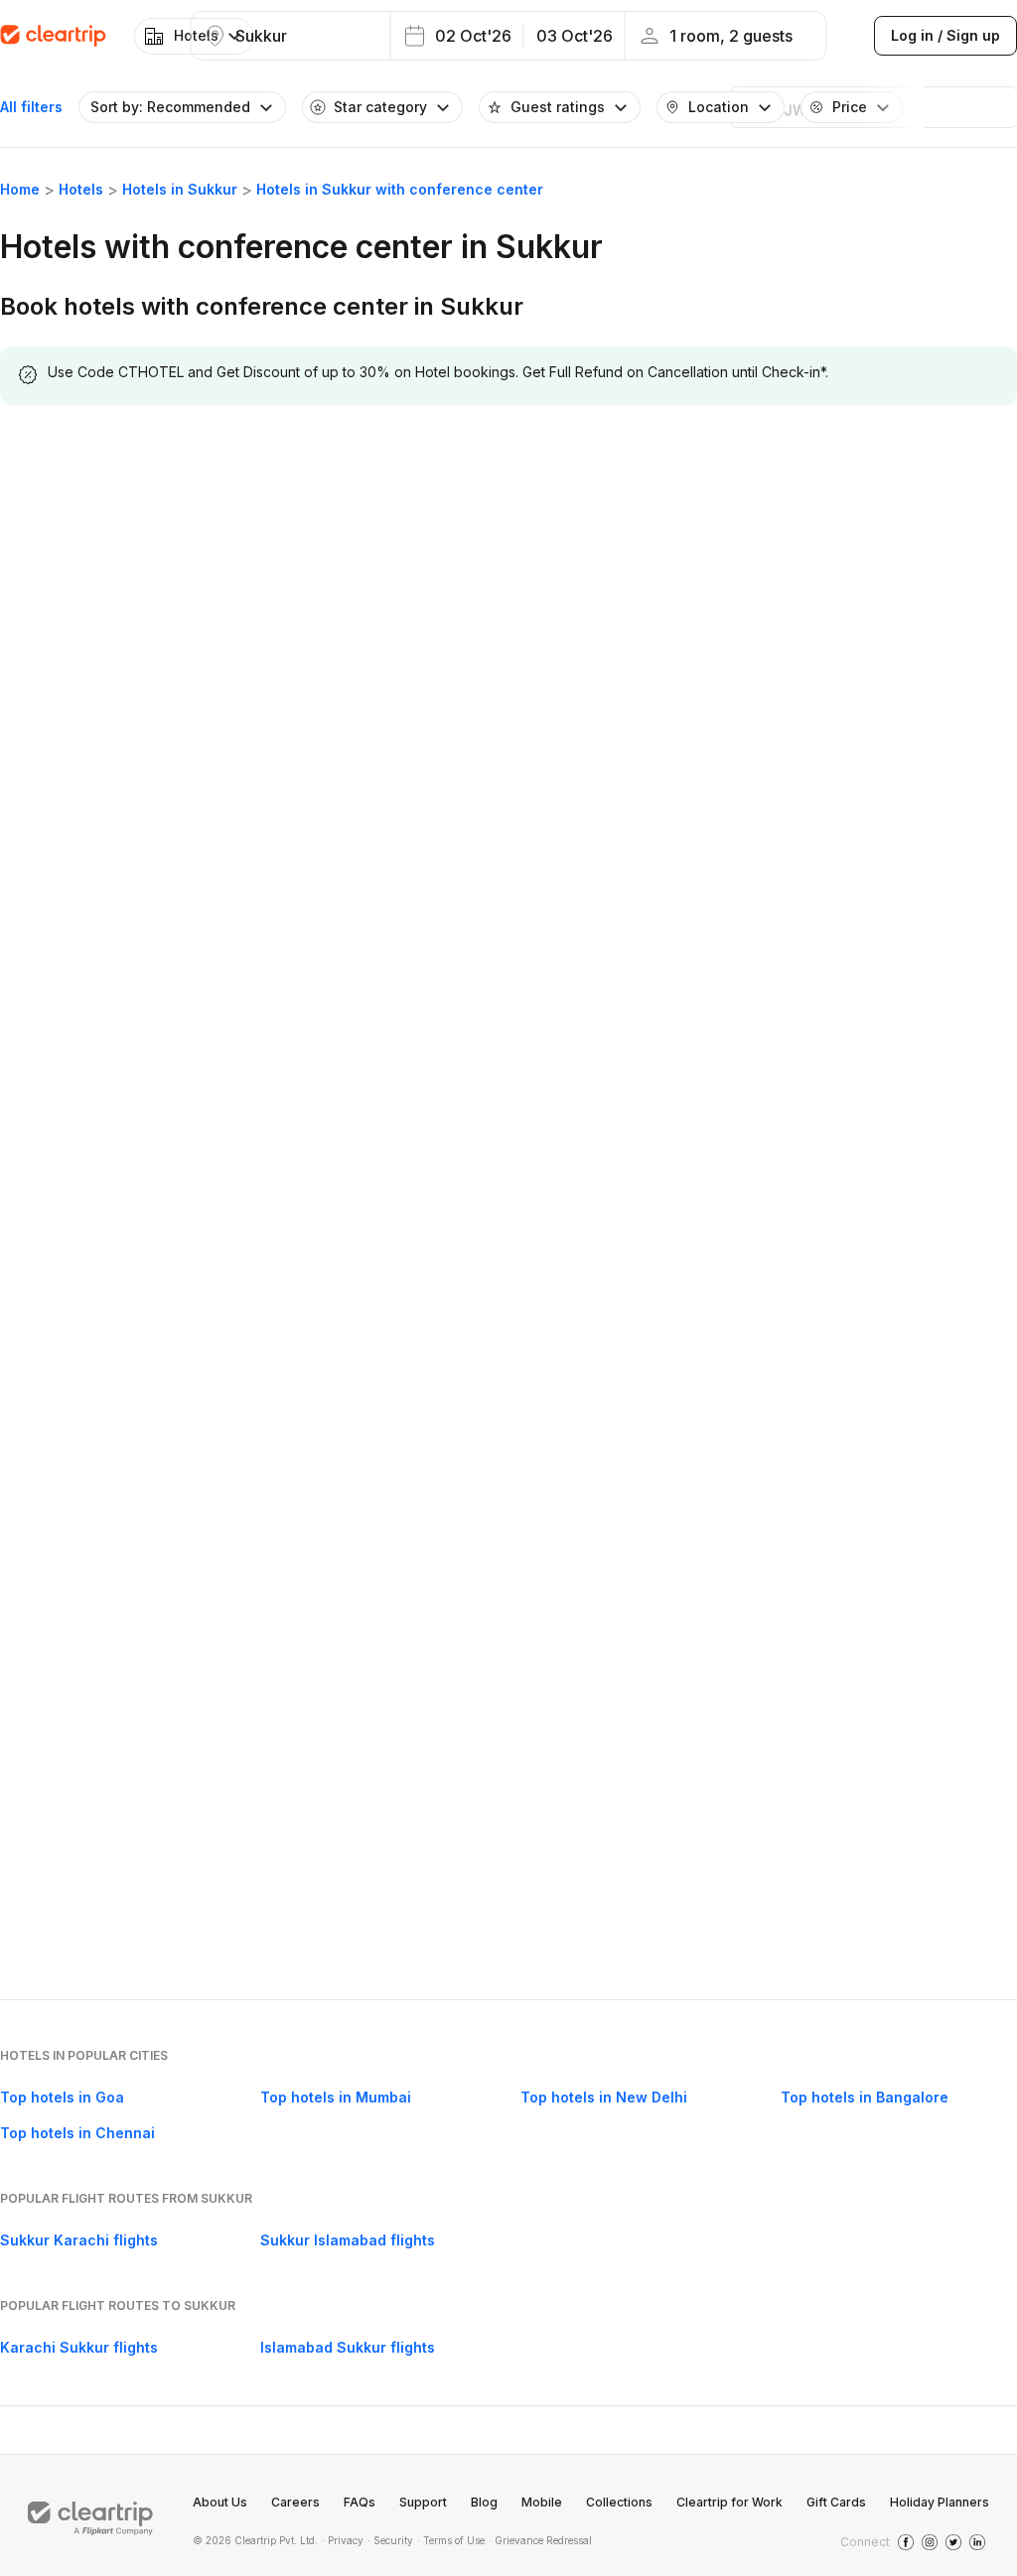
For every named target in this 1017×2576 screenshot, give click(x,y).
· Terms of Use (451, 2540)
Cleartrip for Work (729, 2502)
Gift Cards (836, 2502)
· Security (390, 2540)
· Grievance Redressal (540, 2540)
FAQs (360, 2502)
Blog (484, 2502)
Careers (295, 2502)
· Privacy (343, 2540)
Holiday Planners (940, 2502)
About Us (220, 2502)
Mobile (542, 2502)
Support (423, 2502)
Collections (619, 2502)
